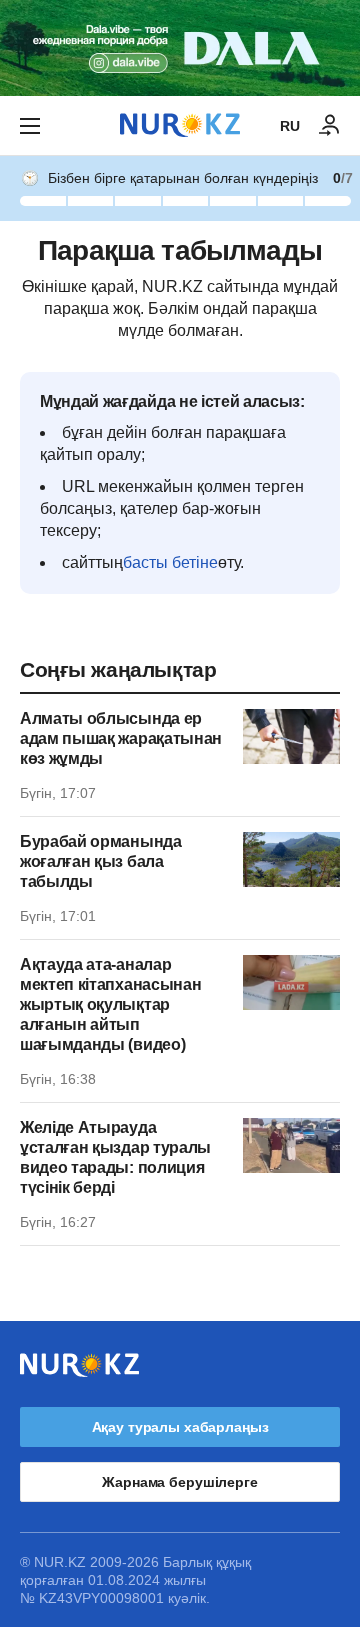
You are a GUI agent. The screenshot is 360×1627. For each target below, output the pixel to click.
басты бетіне (170, 562)
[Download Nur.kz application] (180, 48)
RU (290, 126)
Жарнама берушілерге (179, 1482)
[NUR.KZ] (180, 125)
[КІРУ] (330, 126)
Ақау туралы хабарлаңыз (180, 1427)
